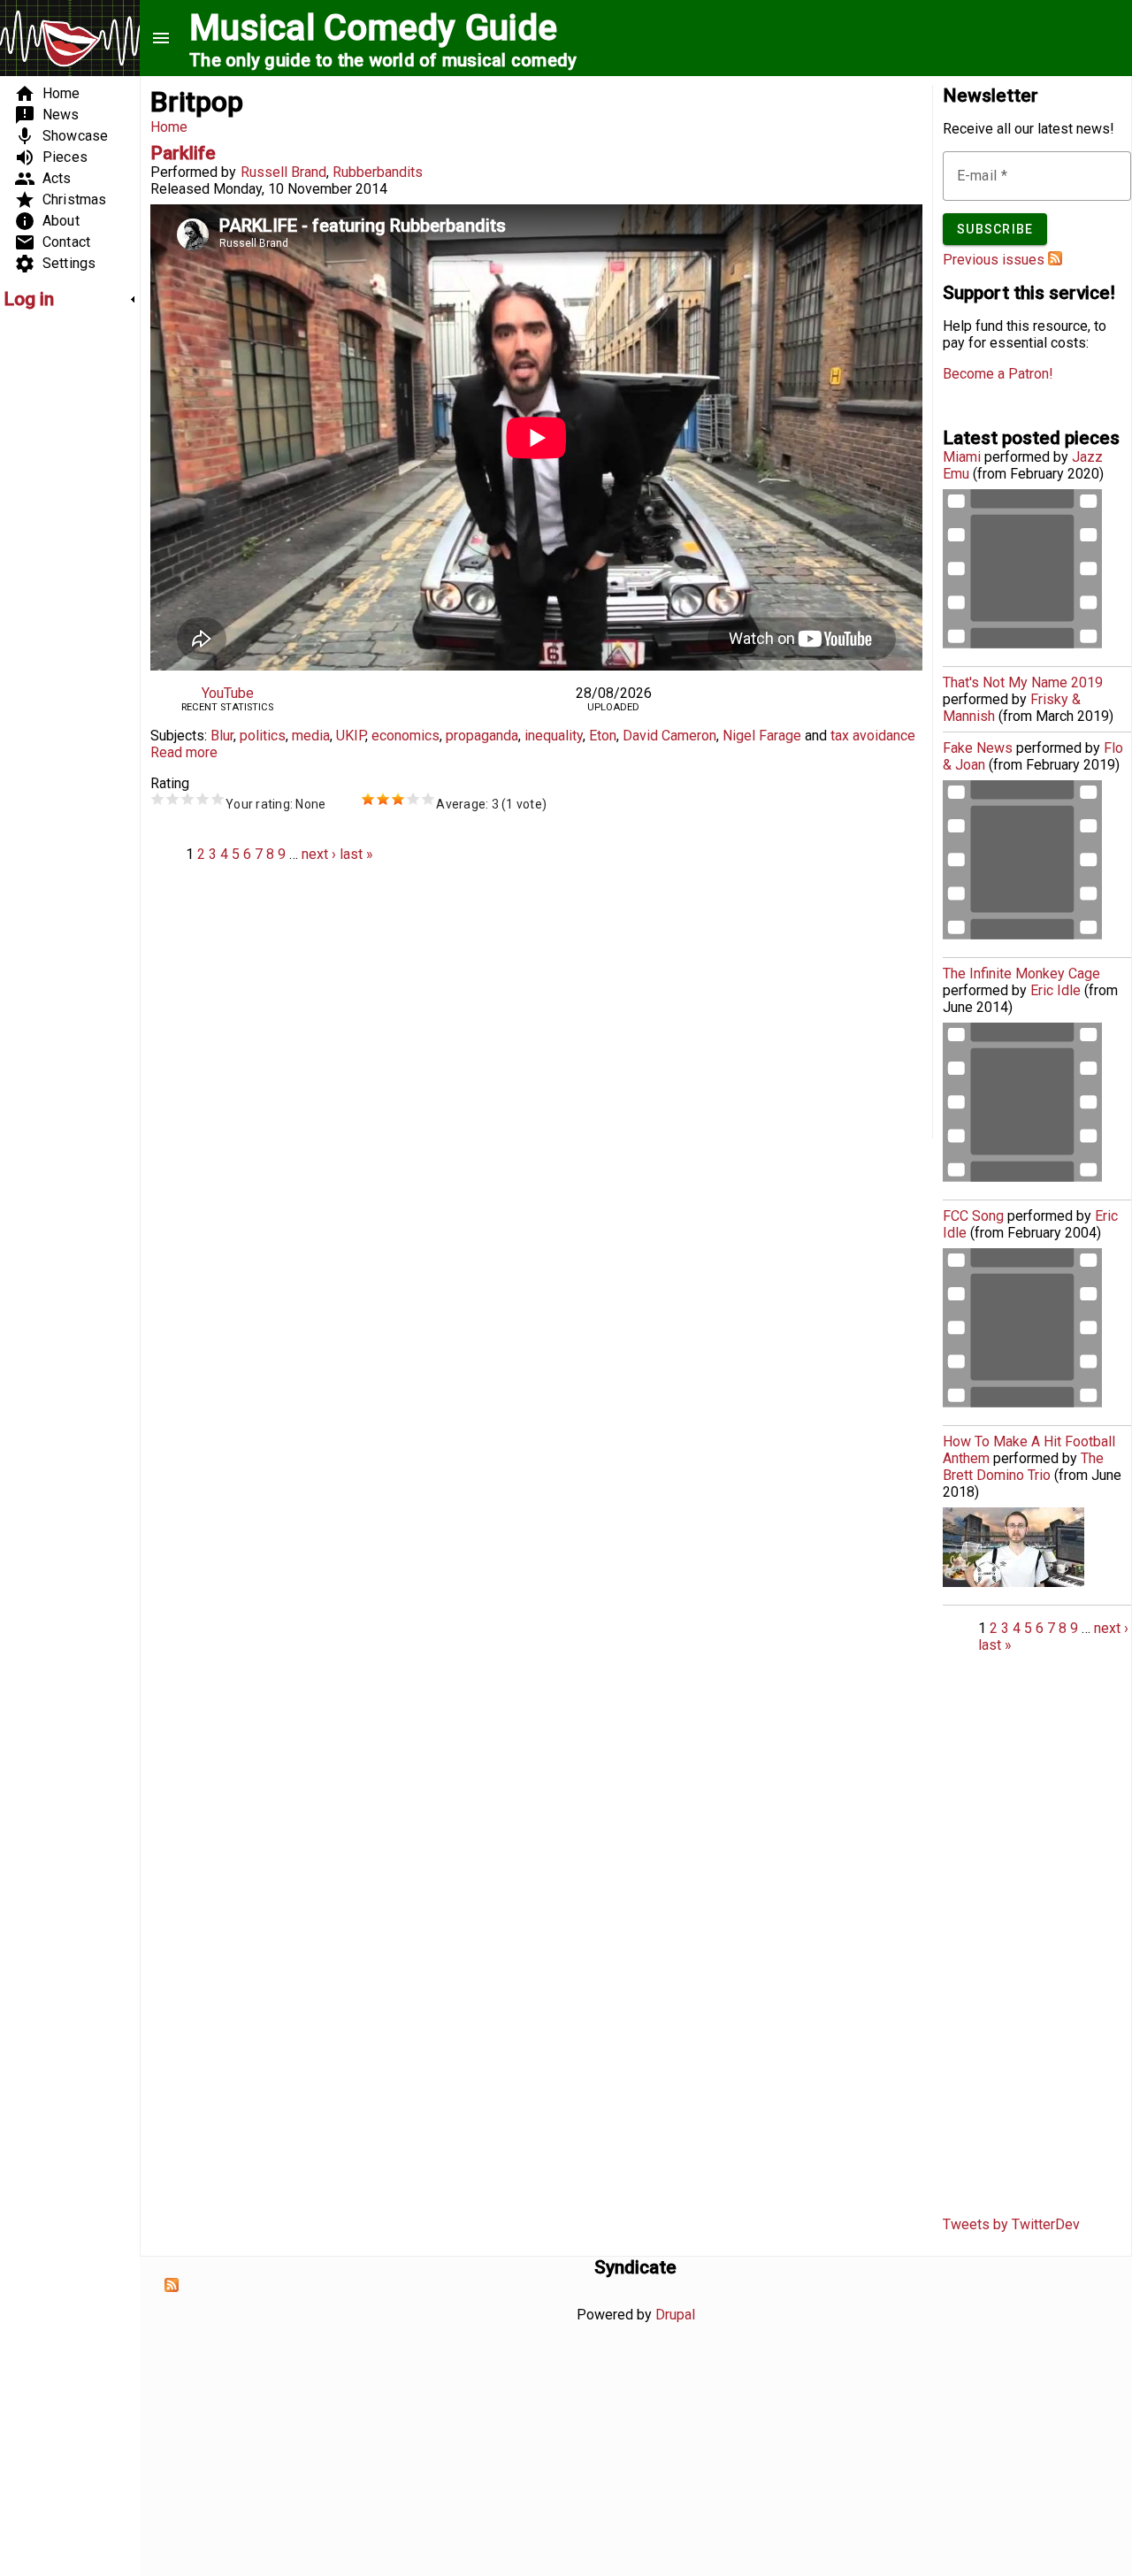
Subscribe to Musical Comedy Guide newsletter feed (1055, 258)
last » (356, 854)
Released (180, 189)
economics (405, 736)
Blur (222, 736)
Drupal (675, 2315)
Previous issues (994, 260)
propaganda (482, 736)
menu (161, 38)
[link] (70, 299)
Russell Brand (283, 172)
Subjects (177, 736)
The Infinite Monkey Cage (1021, 974)
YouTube (228, 693)
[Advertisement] (57, 589)
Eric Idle (1056, 990)
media (311, 736)
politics (263, 736)
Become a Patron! (998, 374)
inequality (554, 736)
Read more (184, 752)
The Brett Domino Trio (1023, 1467)
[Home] (70, 40)
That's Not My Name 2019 (1023, 682)
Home (169, 127)
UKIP (351, 736)
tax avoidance (873, 736)
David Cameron (669, 736)
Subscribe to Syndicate (172, 2285)
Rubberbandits (378, 172)
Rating (170, 783)
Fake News (978, 748)
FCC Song (973, 1216)
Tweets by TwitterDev (1011, 2224)
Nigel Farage (762, 736)
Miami (962, 457)
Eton (603, 736)
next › (319, 854)
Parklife (183, 153)
